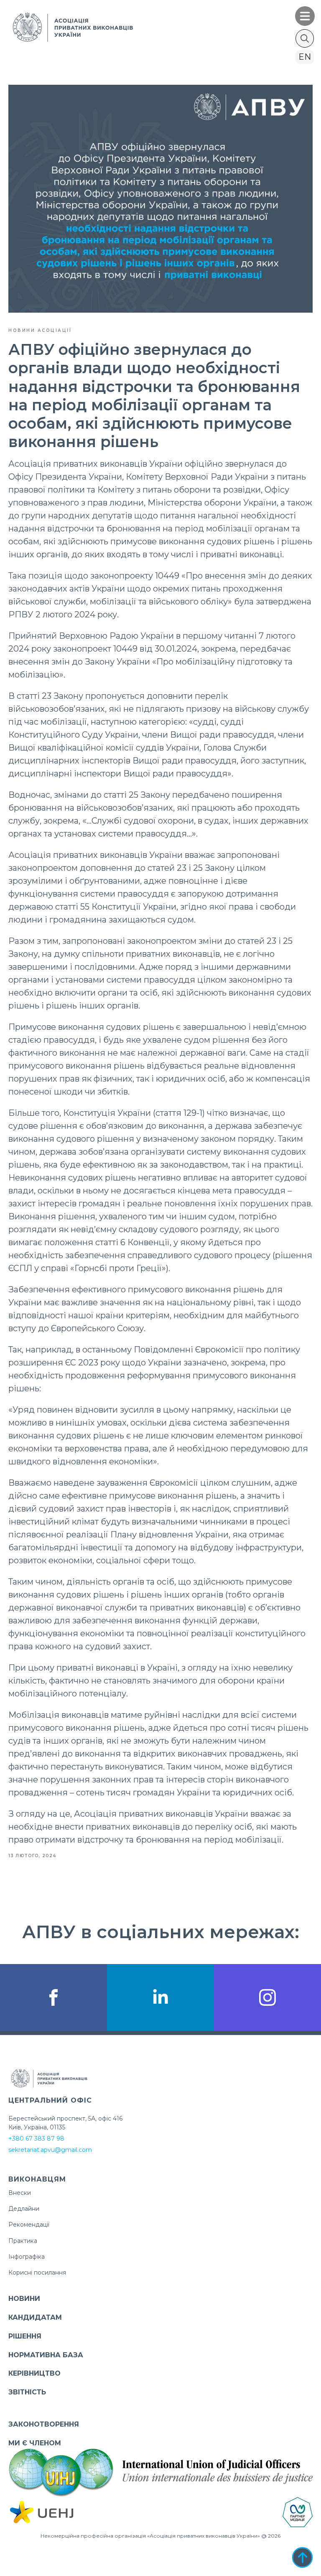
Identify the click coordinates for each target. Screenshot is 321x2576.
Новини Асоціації (40, 330)
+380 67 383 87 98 (36, 2139)
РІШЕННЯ (25, 2336)
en (305, 57)
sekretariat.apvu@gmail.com (50, 2150)
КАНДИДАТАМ (35, 2317)
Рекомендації (29, 2225)
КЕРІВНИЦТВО (34, 2373)
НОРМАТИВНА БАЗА (46, 2355)
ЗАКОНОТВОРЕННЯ (44, 2424)
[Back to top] (302, 2557)
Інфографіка (27, 2257)
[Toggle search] (305, 38)
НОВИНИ (24, 2299)
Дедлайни (24, 2209)
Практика (23, 2241)
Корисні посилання (37, 2273)
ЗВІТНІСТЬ (27, 2392)
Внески (20, 2193)
